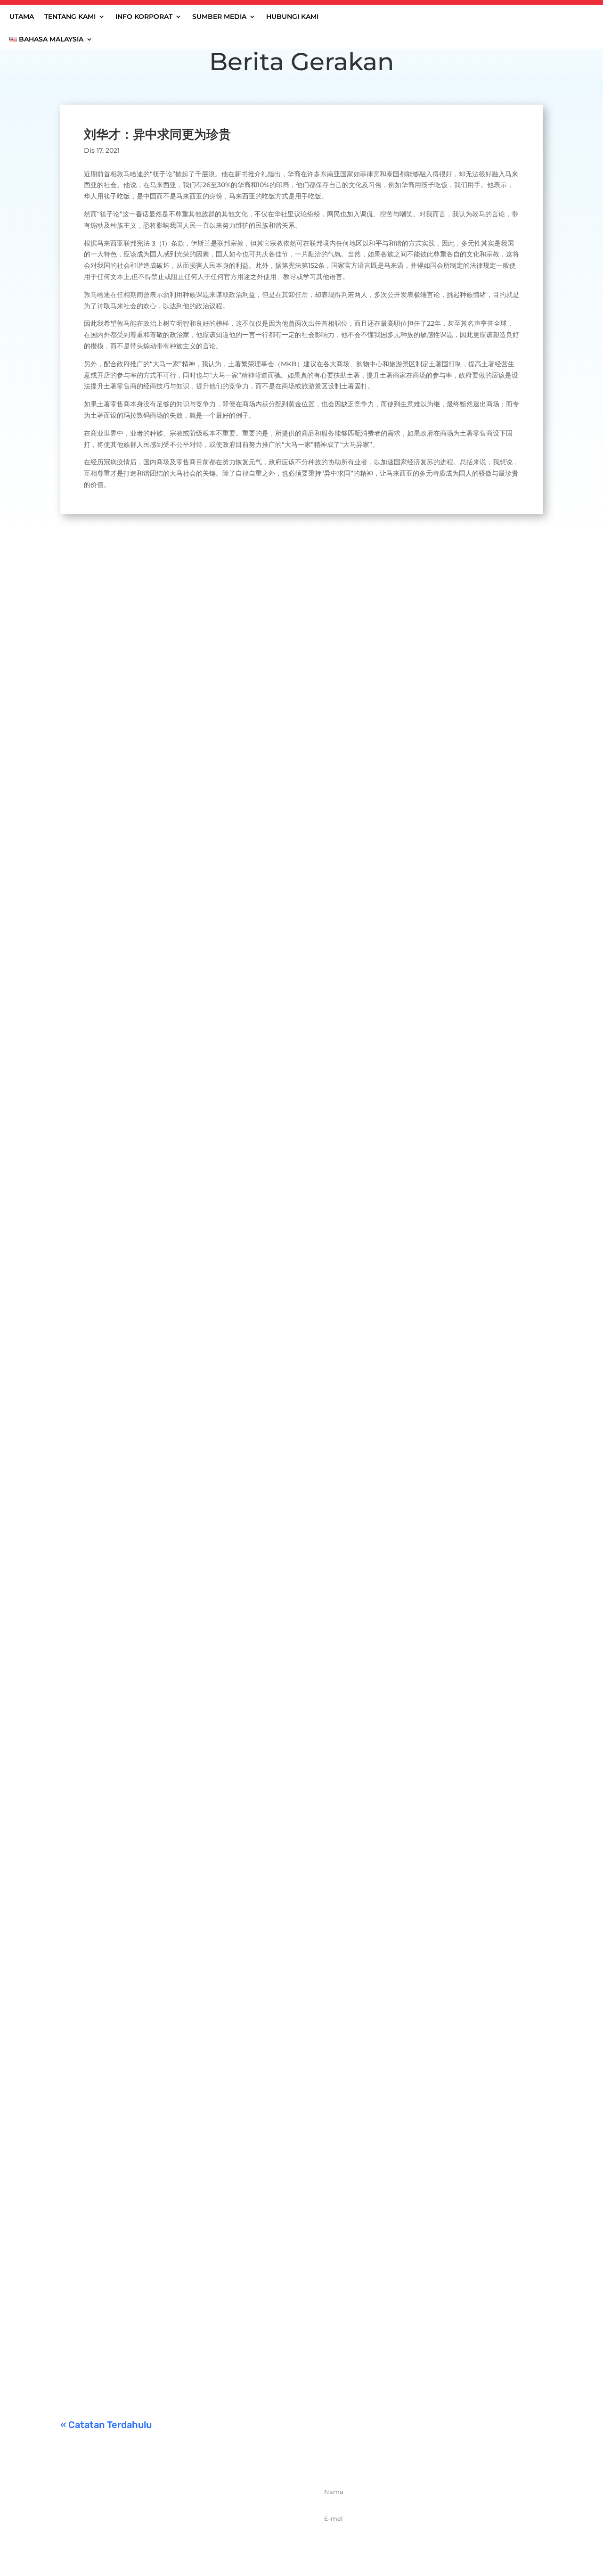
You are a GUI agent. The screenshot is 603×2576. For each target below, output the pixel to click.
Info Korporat (144, 17)
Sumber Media (219, 17)
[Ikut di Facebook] (153, 2537)
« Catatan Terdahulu (106, 2425)
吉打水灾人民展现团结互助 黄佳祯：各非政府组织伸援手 (176, 881)
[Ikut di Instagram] (195, 2537)
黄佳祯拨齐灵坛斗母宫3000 (123, 2099)
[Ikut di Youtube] (215, 2537)
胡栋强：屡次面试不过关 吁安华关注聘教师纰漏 (159, 1684)
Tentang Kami (70, 17)
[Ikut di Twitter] (174, 2537)
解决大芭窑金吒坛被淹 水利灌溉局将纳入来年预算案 (168, 1276)
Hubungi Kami (292, 17)
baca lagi (84, 926)
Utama (22, 17)
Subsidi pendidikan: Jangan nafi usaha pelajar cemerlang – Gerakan (205, 2333)
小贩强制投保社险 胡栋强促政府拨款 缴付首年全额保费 (173, 2216)
